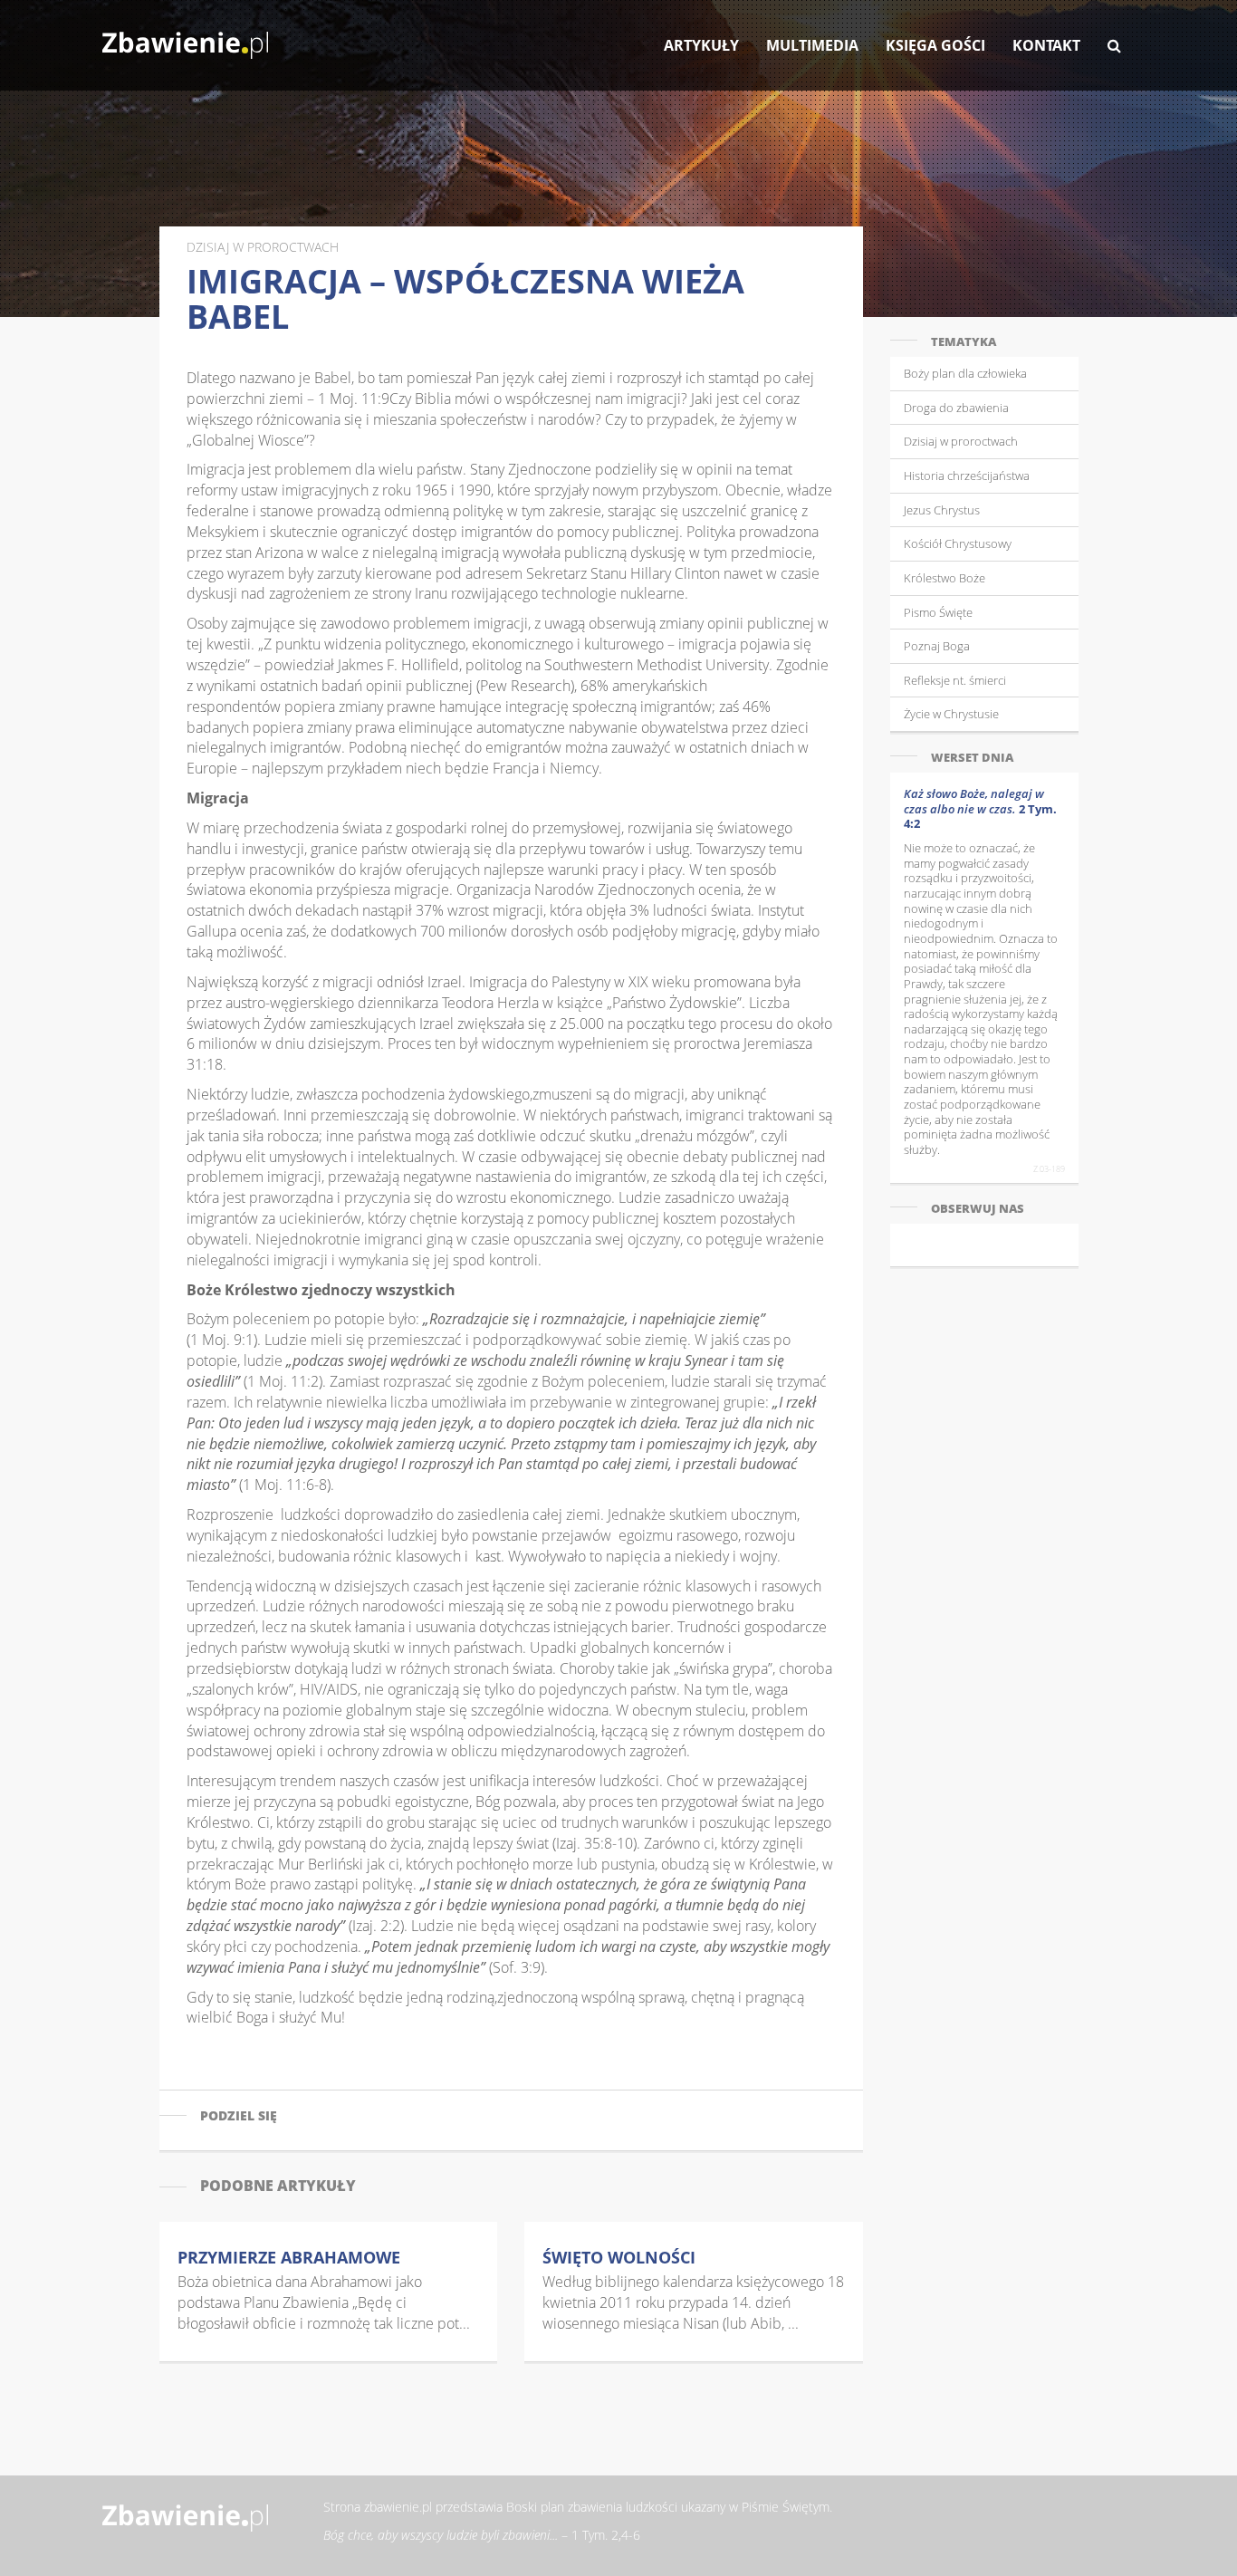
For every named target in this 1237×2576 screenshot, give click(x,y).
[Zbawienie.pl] (185, 36)
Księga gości (935, 45)
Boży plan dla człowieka (965, 373)
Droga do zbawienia (956, 408)
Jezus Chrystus (942, 510)
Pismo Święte (938, 612)
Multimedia (812, 45)
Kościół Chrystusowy (958, 543)
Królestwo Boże (945, 578)
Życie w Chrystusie (951, 714)
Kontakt (1046, 45)
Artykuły (701, 45)
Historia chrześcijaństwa (967, 476)
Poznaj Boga (937, 646)
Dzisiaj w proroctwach (961, 441)
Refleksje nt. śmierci (955, 680)
